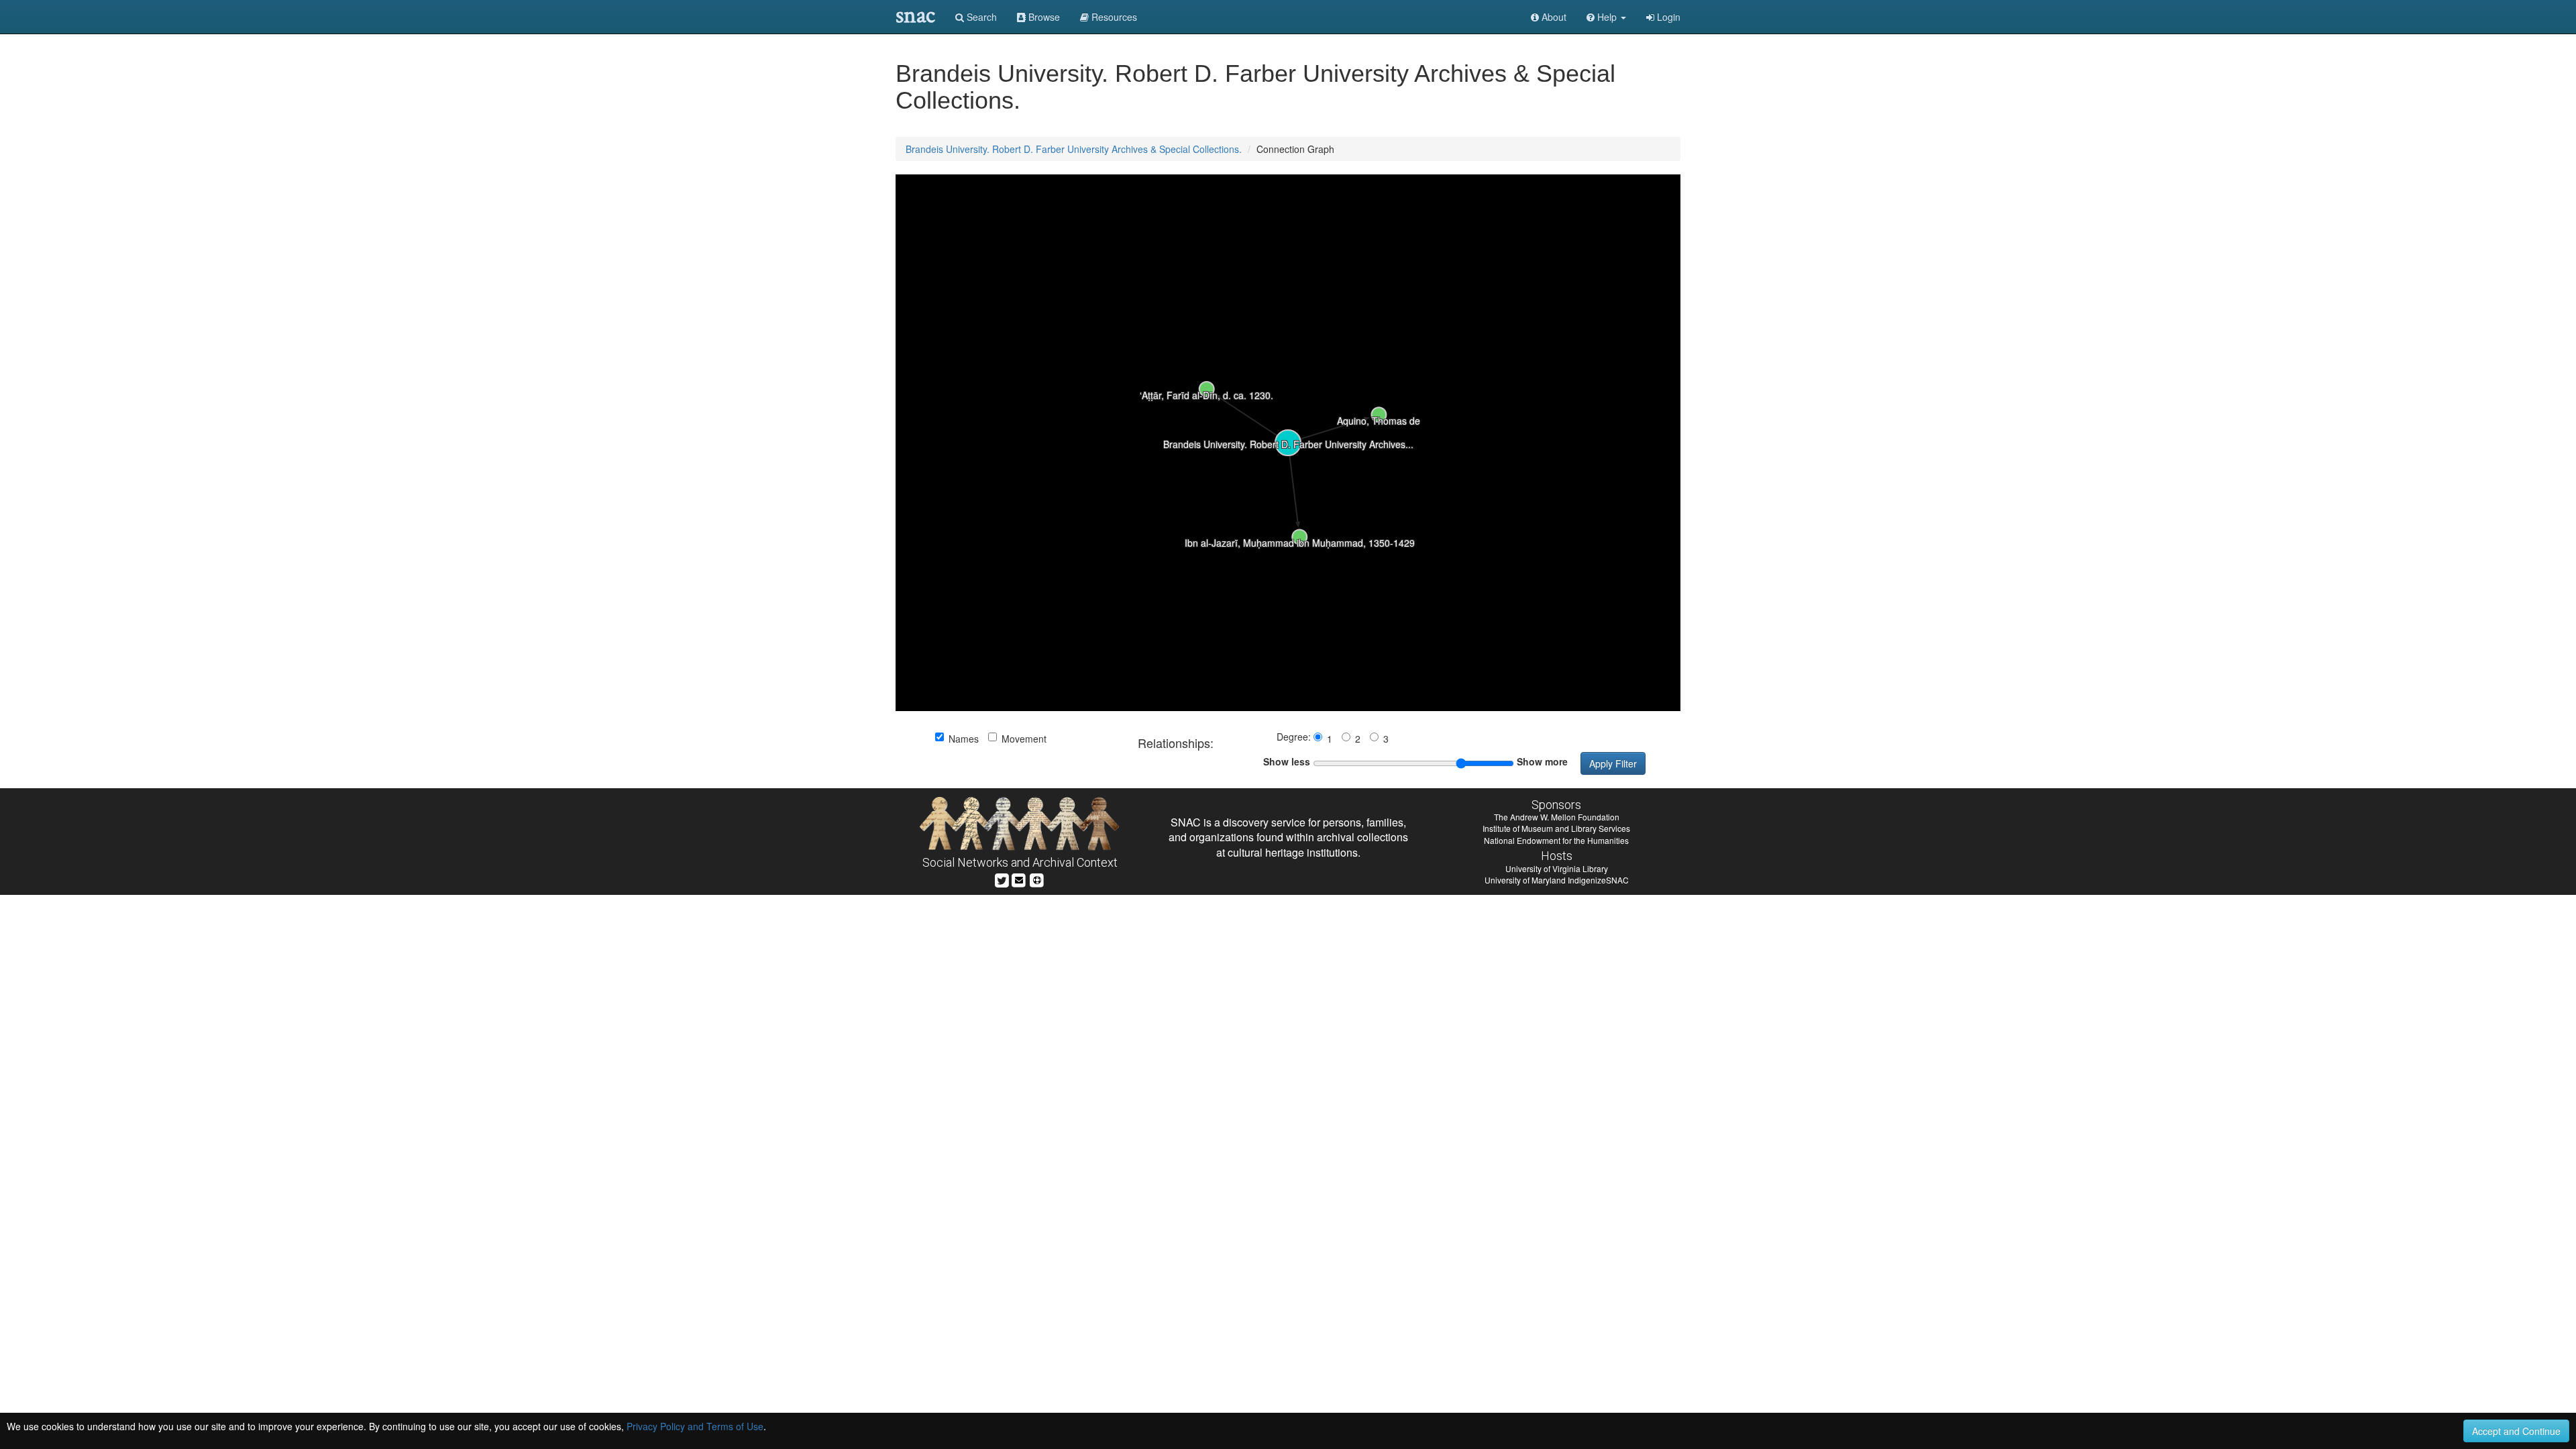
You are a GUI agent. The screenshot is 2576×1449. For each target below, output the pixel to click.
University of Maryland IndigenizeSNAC (1557, 880)
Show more (1542, 761)
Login (1667, 17)
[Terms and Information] (1037, 878)
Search (980, 17)
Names (964, 739)
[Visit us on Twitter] (1002, 878)
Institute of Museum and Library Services (1556, 828)
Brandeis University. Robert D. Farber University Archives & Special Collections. (1074, 149)
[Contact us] (1019, 878)
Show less (1287, 761)
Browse (1043, 17)
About (1553, 17)
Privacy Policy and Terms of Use (695, 1426)
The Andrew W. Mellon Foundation (1557, 817)
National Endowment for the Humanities (1556, 840)
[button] (1606, 17)
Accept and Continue (2516, 1431)
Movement (1024, 739)
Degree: (1295, 737)
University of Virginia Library (1557, 868)
